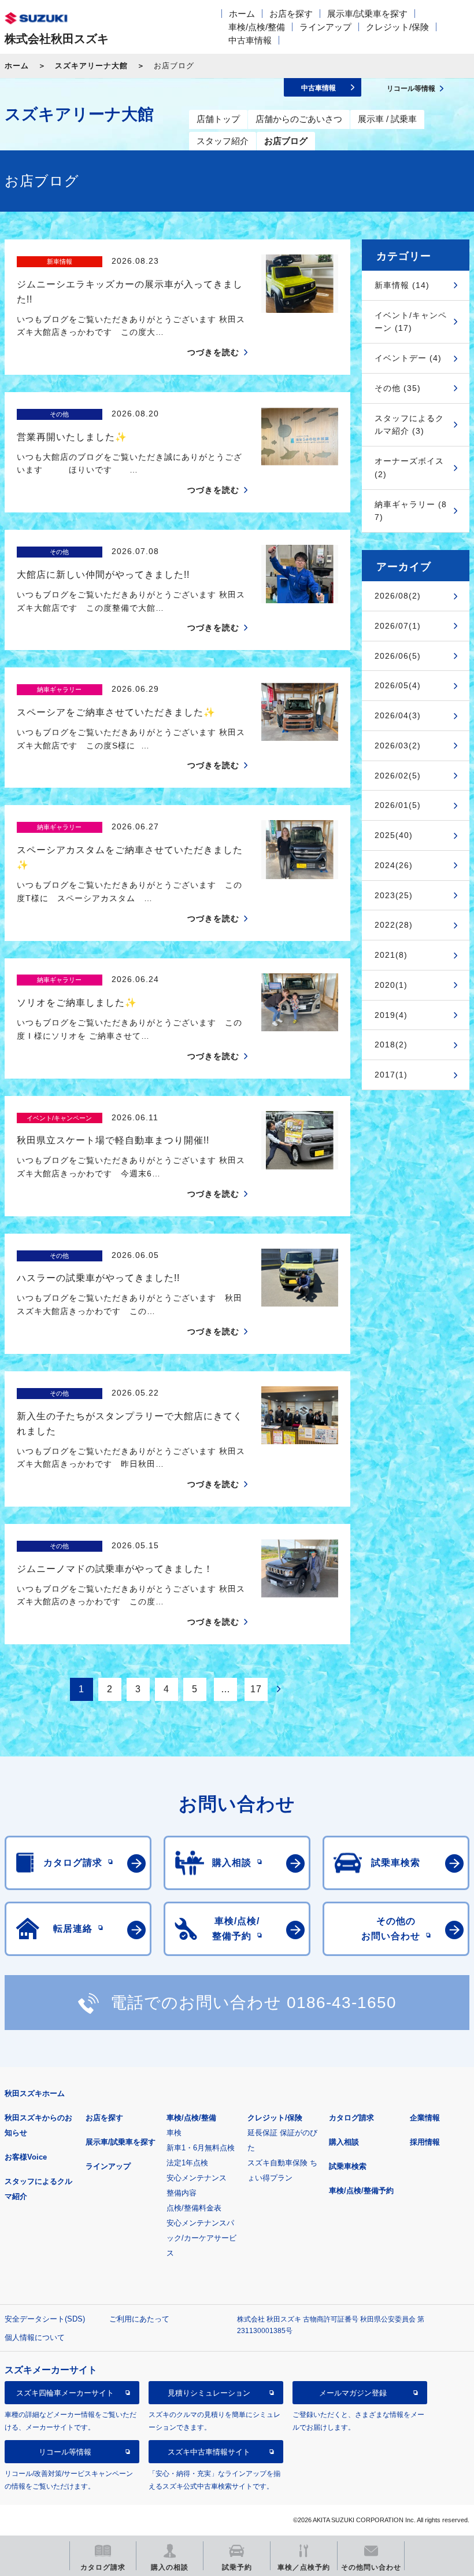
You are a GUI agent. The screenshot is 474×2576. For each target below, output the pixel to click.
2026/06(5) (398, 656)
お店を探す (291, 14)
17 (256, 1689)
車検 (174, 2133)
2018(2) (391, 1045)
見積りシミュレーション (209, 2393)
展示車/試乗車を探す (367, 14)
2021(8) (391, 955)
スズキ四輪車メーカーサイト (65, 2393)
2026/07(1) (398, 626)
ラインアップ (325, 27)
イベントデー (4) (408, 358)
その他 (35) (398, 388)
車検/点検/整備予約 (361, 2191)
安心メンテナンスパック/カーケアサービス (201, 2238)
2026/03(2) (398, 746)
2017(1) (391, 1075)
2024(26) (394, 865)
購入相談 (344, 2142)
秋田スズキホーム (35, 2093)
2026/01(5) (398, 805)
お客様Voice (26, 2157)
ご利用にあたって (139, 2319)
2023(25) (394, 895)
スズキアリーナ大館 (91, 66)
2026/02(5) (398, 776)
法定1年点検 (187, 2163)
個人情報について (35, 2337)
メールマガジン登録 (353, 2393)
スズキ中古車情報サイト (209, 2452)
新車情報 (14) (402, 285)
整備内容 (182, 2193)
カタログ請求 (351, 2118)
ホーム (242, 14)
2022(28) (394, 925)
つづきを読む (213, 352)
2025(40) (394, 835)
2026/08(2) (398, 596)
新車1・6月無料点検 (201, 2148)
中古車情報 (250, 40)
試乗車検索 (348, 2166)
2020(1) (391, 985)
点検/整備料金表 (194, 2208)
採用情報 (425, 2142)
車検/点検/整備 (257, 27)
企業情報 (425, 2118)
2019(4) (391, 1015)
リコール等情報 (65, 2452)
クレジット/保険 (397, 27)
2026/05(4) (398, 685)
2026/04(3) (398, 715)
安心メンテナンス (197, 2178)
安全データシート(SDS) (45, 2319)
